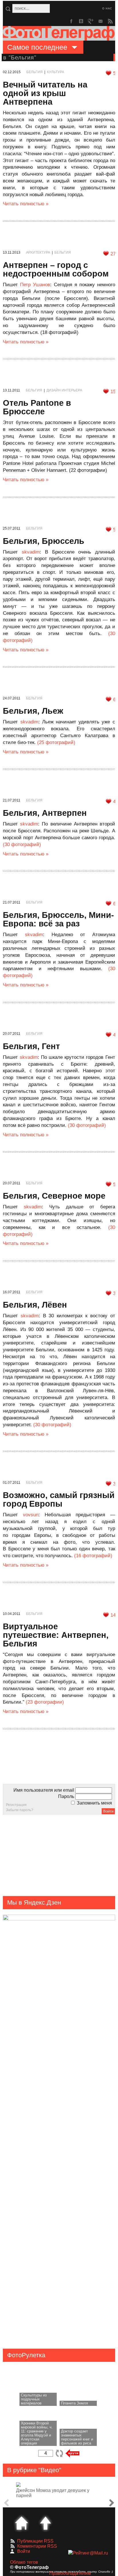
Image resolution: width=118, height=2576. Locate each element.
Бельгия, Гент (31, 1046)
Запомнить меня (94, 1803)
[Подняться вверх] (46, 2523)
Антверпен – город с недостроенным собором (56, 269)
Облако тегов (24, 2562)
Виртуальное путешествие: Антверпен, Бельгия (56, 1635)
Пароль (66, 1796)
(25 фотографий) (56, 742)
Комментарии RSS (37, 2546)
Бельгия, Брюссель (44, 541)
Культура (56, 72)
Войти (24, 2551)
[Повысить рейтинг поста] (109, 73)
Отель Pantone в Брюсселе (37, 407)
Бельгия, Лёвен (35, 1305)
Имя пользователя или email (44, 1790)
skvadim (31, 552)
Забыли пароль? (20, 1810)
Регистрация (16, 1805)
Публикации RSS (35, 2541)
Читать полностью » (26, 204)
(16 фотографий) (93, 1556)
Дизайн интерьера (64, 390)
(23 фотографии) (45, 1702)
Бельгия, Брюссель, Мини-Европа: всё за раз (58, 919)
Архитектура (38, 252)
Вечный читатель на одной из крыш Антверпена (45, 93)
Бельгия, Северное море (54, 1196)
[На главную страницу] (21, 2523)
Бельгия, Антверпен (45, 813)
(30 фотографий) (22, 845)
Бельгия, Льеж (33, 711)
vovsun (31, 1515)
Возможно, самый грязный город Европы (59, 1499)
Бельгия (35, 72)
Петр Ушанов (35, 285)
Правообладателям (70, 2573)
